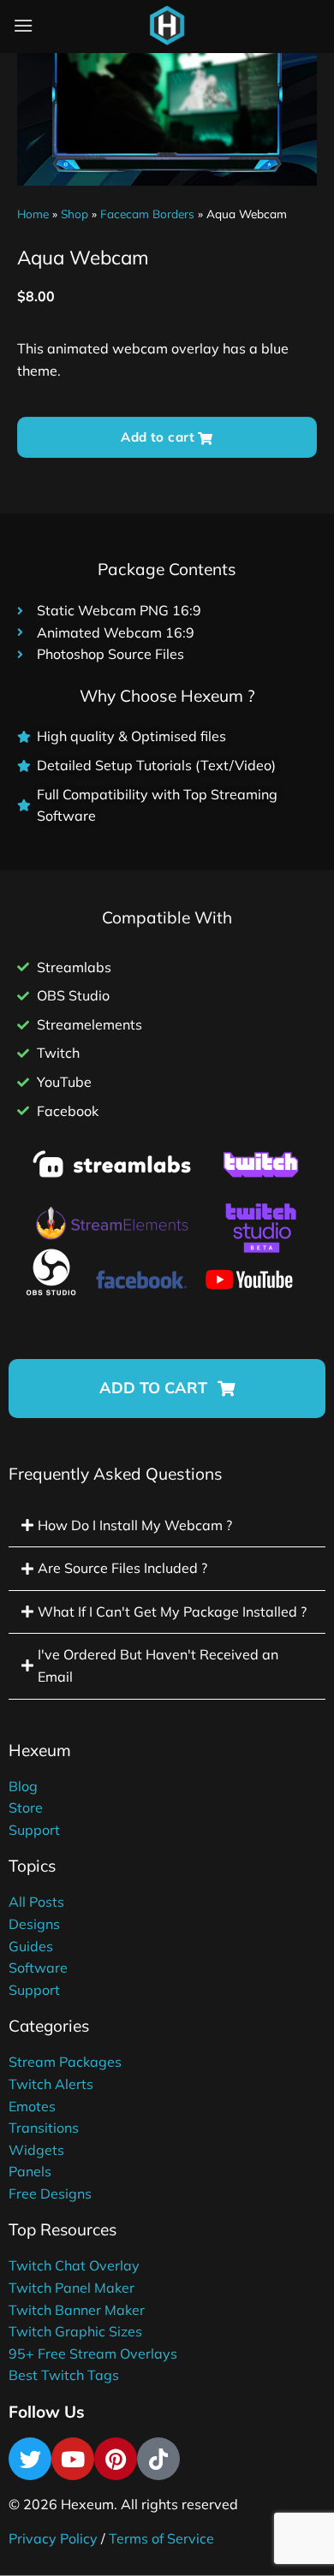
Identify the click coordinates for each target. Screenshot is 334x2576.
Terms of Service (161, 2538)
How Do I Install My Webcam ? (135, 1525)
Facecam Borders (147, 214)
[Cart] (209, 29)
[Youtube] (73, 2459)
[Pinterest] (116, 2459)
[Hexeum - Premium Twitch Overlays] (167, 26)
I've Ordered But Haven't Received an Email (158, 1665)
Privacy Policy (53, 2538)
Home (33, 214)
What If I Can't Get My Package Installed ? (172, 1611)
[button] (167, 1389)
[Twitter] (30, 2459)
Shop (75, 214)
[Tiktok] (158, 2459)
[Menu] (23, 25)
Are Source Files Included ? (122, 1568)
